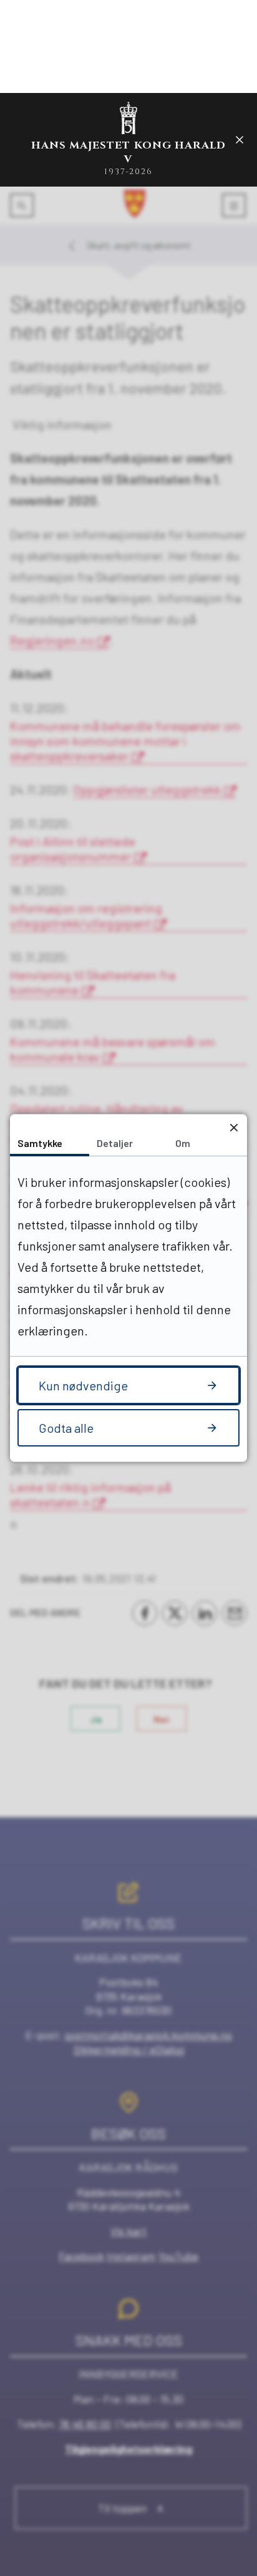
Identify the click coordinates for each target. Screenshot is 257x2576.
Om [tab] (183, 1143)
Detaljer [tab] (115, 1143)
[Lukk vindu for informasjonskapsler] (234, 1127)
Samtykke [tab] (40, 1143)
